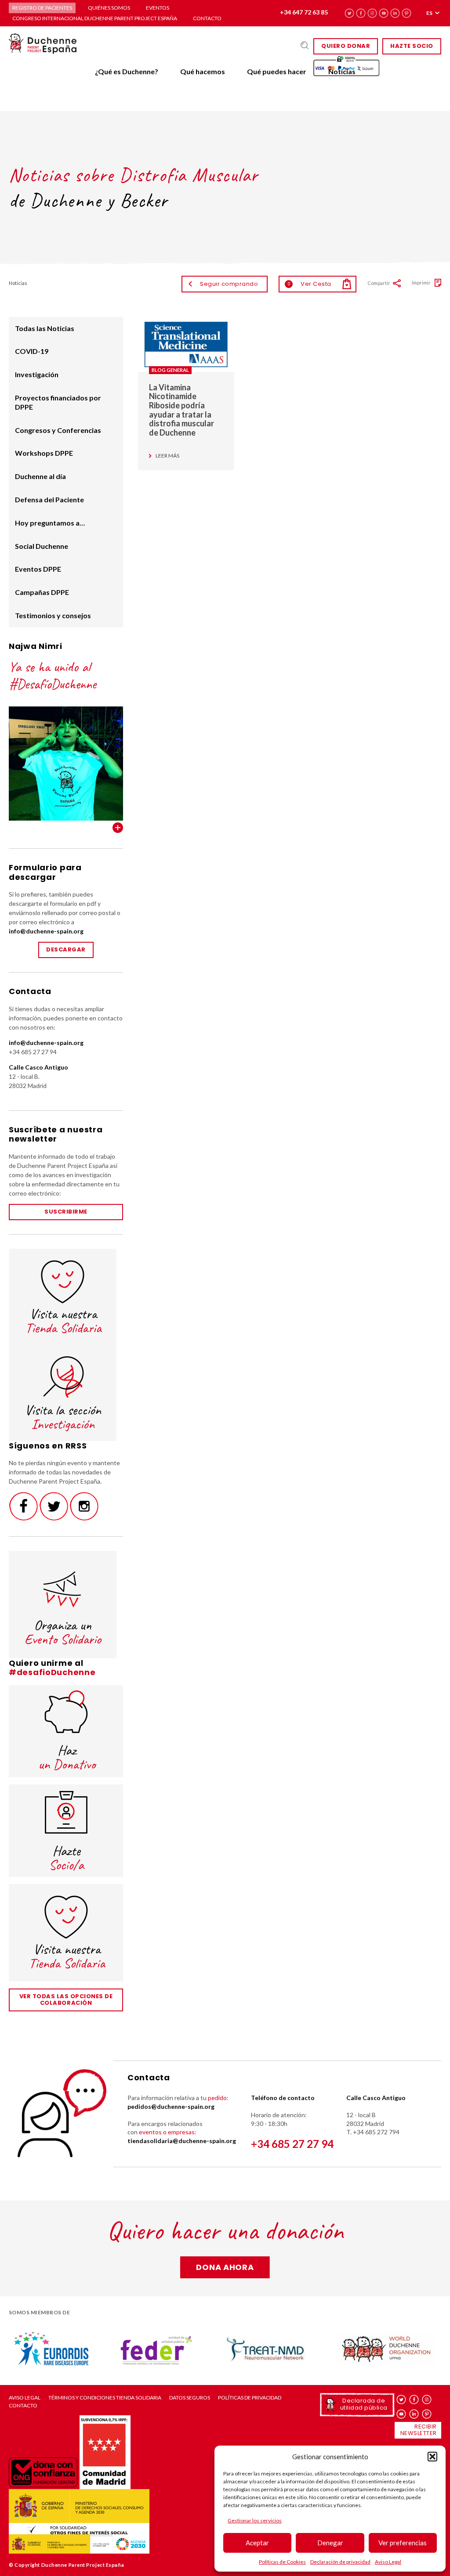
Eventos (158, 8)
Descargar (66, 949)
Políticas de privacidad (250, 2398)
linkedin (395, 13)
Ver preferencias (403, 2543)
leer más (167, 456)
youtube (384, 13)
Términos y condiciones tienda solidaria (105, 2398)
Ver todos (118, 828)
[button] (432, 2457)
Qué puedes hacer (277, 71)
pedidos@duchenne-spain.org (171, 2106)
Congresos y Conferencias (58, 430)
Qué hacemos (203, 71)
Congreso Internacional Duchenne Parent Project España (95, 18)
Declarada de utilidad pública (364, 2404)
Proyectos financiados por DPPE (58, 402)
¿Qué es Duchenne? (127, 71)
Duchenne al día (40, 476)
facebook (361, 13)
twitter (350, 13)
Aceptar (257, 2543)
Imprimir (421, 283)
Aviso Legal (388, 2562)
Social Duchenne (42, 546)
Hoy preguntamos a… (50, 523)
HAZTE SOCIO (412, 46)
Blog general (170, 370)
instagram (372, 13)
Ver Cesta (309, 284)
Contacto (207, 18)
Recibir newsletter (419, 2430)
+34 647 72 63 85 (304, 12)
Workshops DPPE (44, 453)
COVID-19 (32, 351)
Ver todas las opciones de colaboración (66, 2000)
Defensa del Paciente (49, 499)
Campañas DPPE (42, 592)
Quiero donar (346, 46)
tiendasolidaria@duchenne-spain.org (182, 2141)
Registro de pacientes (42, 8)
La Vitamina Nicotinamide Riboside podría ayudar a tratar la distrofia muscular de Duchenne (181, 410)
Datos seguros (190, 2398)
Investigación (37, 374)
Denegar (330, 2543)
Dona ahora (225, 2267)
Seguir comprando (229, 284)
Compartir (379, 283)
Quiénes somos (109, 8)
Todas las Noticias (45, 328)
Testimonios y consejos (53, 615)
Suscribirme (66, 1212)
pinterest (407, 13)
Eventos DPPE (38, 569)
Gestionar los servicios (255, 2520)
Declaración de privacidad (340, 2562)
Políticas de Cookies (282, 2562)
